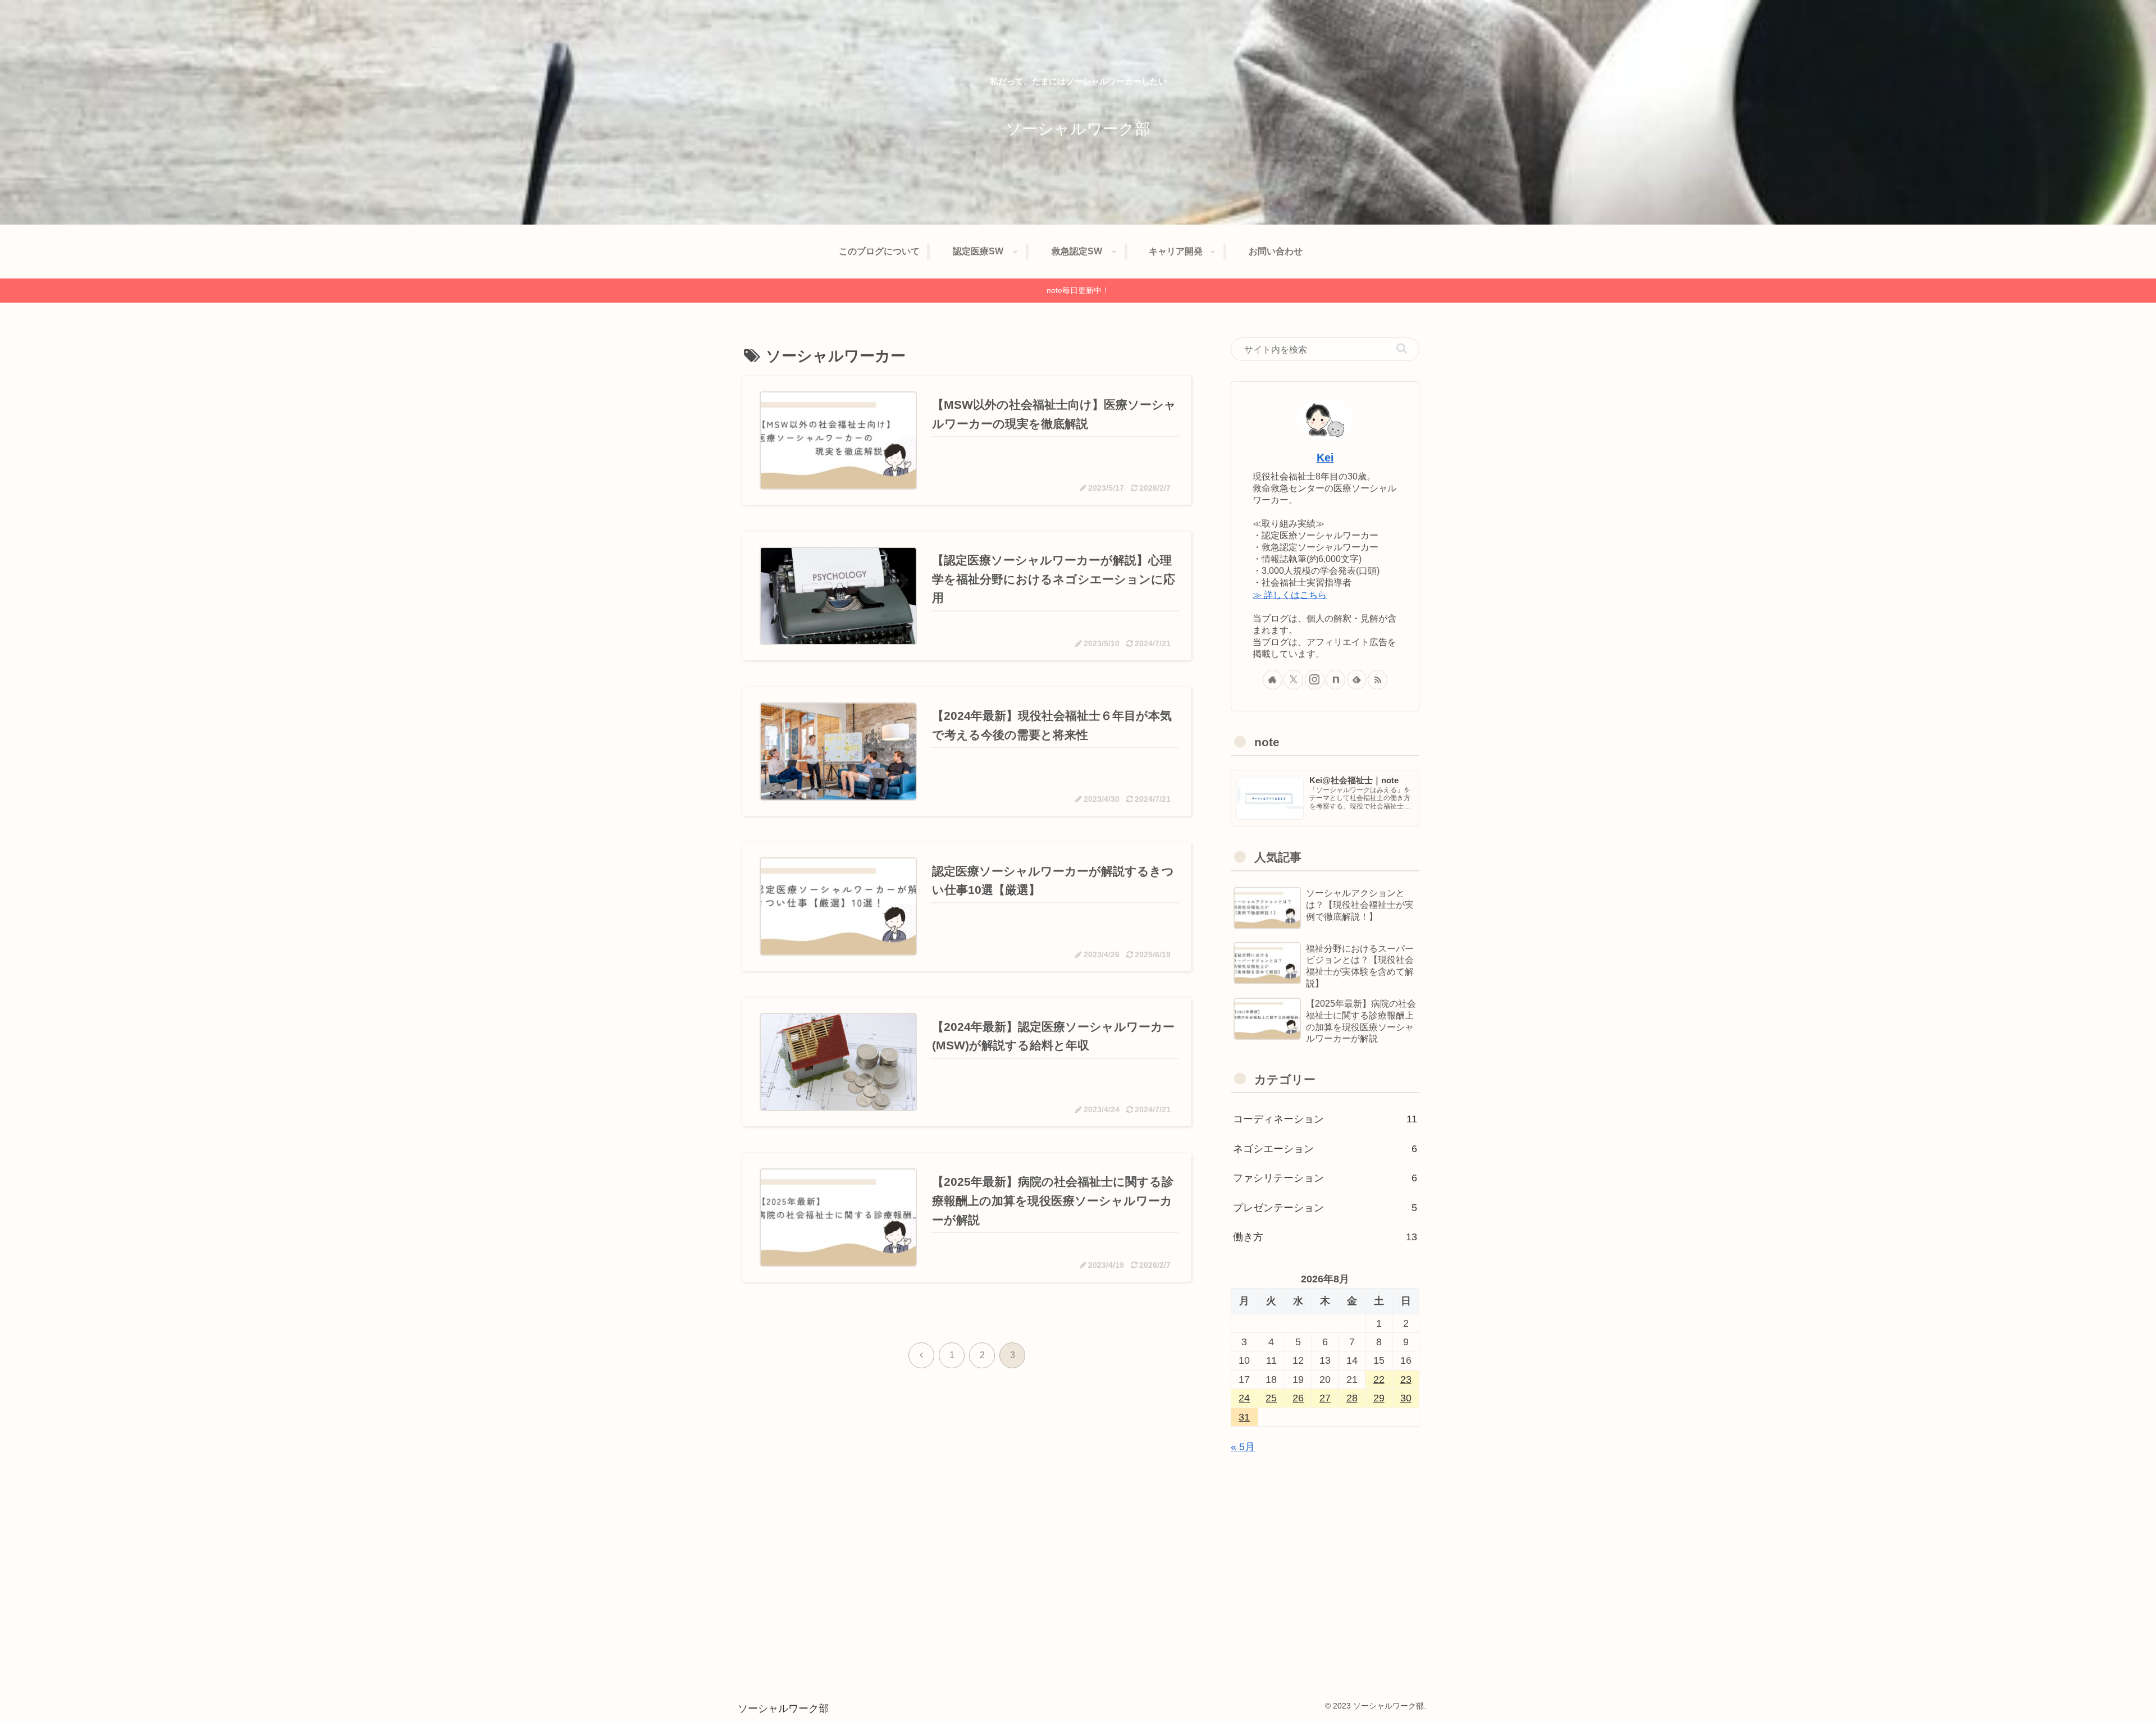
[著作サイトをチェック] (1273, 680)
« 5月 (1243, 1447)
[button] (1402, 348)
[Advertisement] (1325, 1553)
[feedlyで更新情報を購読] (1357, 680)
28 (1352, 1398)
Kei (1325, 458)
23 (1406, 1380)
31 (1244, 1417)
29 (1379, 1398)
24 (1244, 1398)
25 (1271, 1398)
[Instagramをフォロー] (1315, 680)
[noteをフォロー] (1335, 680)
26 (1298, 1398)
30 (1406, 1398)
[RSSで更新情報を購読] (1378, 680)
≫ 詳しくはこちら (1290, 595)
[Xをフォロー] (1293, 680)
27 (1325, 1398)
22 (1379, 1380)
